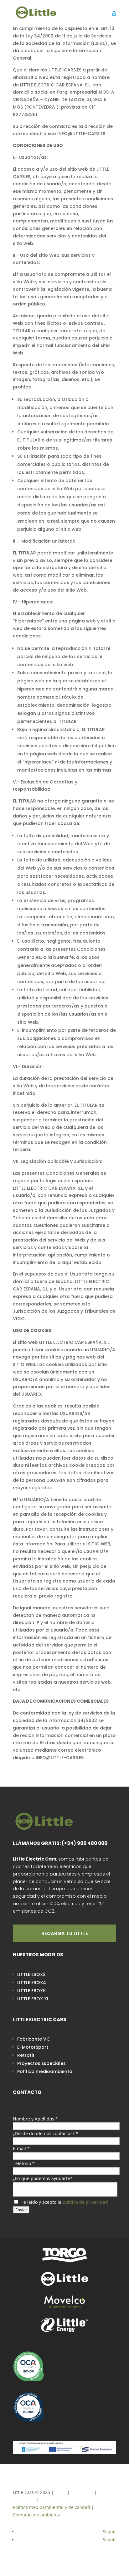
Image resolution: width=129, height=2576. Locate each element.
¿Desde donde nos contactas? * (46, 2133)
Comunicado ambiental (37, 2515)
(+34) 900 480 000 (85, 1843)
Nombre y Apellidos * (35, 2119)
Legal (61, 2492)
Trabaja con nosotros (62, 2500)
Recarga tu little (65, 1933)
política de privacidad (85, 2202)
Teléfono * (24, 2163)
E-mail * (21, 2148)
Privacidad (82, 2492)
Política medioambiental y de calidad (52, 2507)
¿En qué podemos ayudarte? (42, 2178)
